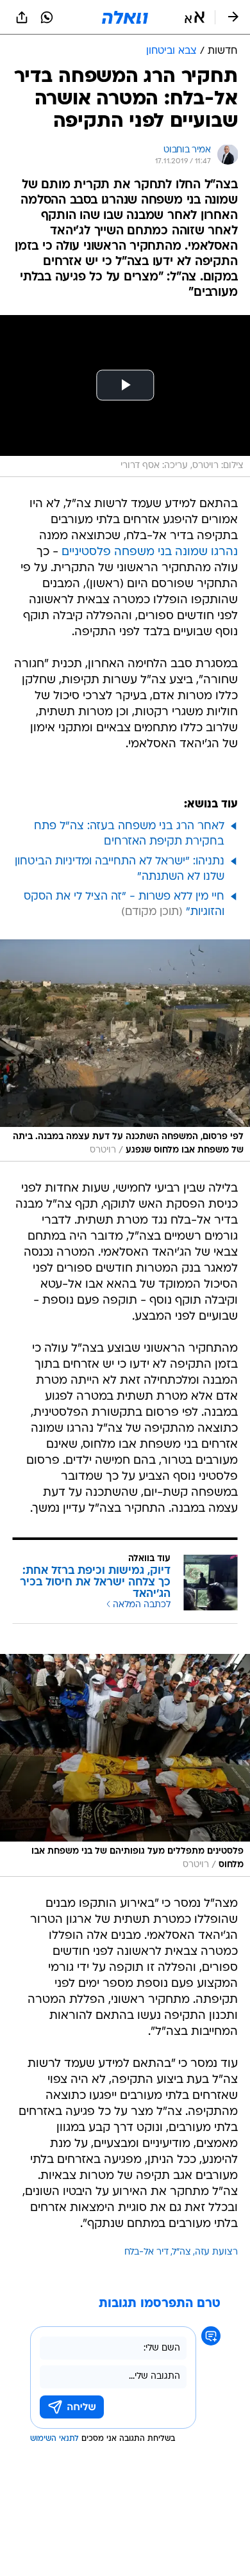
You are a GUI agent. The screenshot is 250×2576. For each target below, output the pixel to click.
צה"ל (182, 2252)
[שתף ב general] (22, 17)
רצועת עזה (216, 2252)
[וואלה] (125, 17)
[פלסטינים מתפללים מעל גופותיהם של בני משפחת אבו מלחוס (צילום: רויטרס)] (125, 1765)
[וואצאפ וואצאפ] (47, 17)
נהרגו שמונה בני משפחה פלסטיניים (150, 552)
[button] (195, 17)
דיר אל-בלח (146, 2252)
